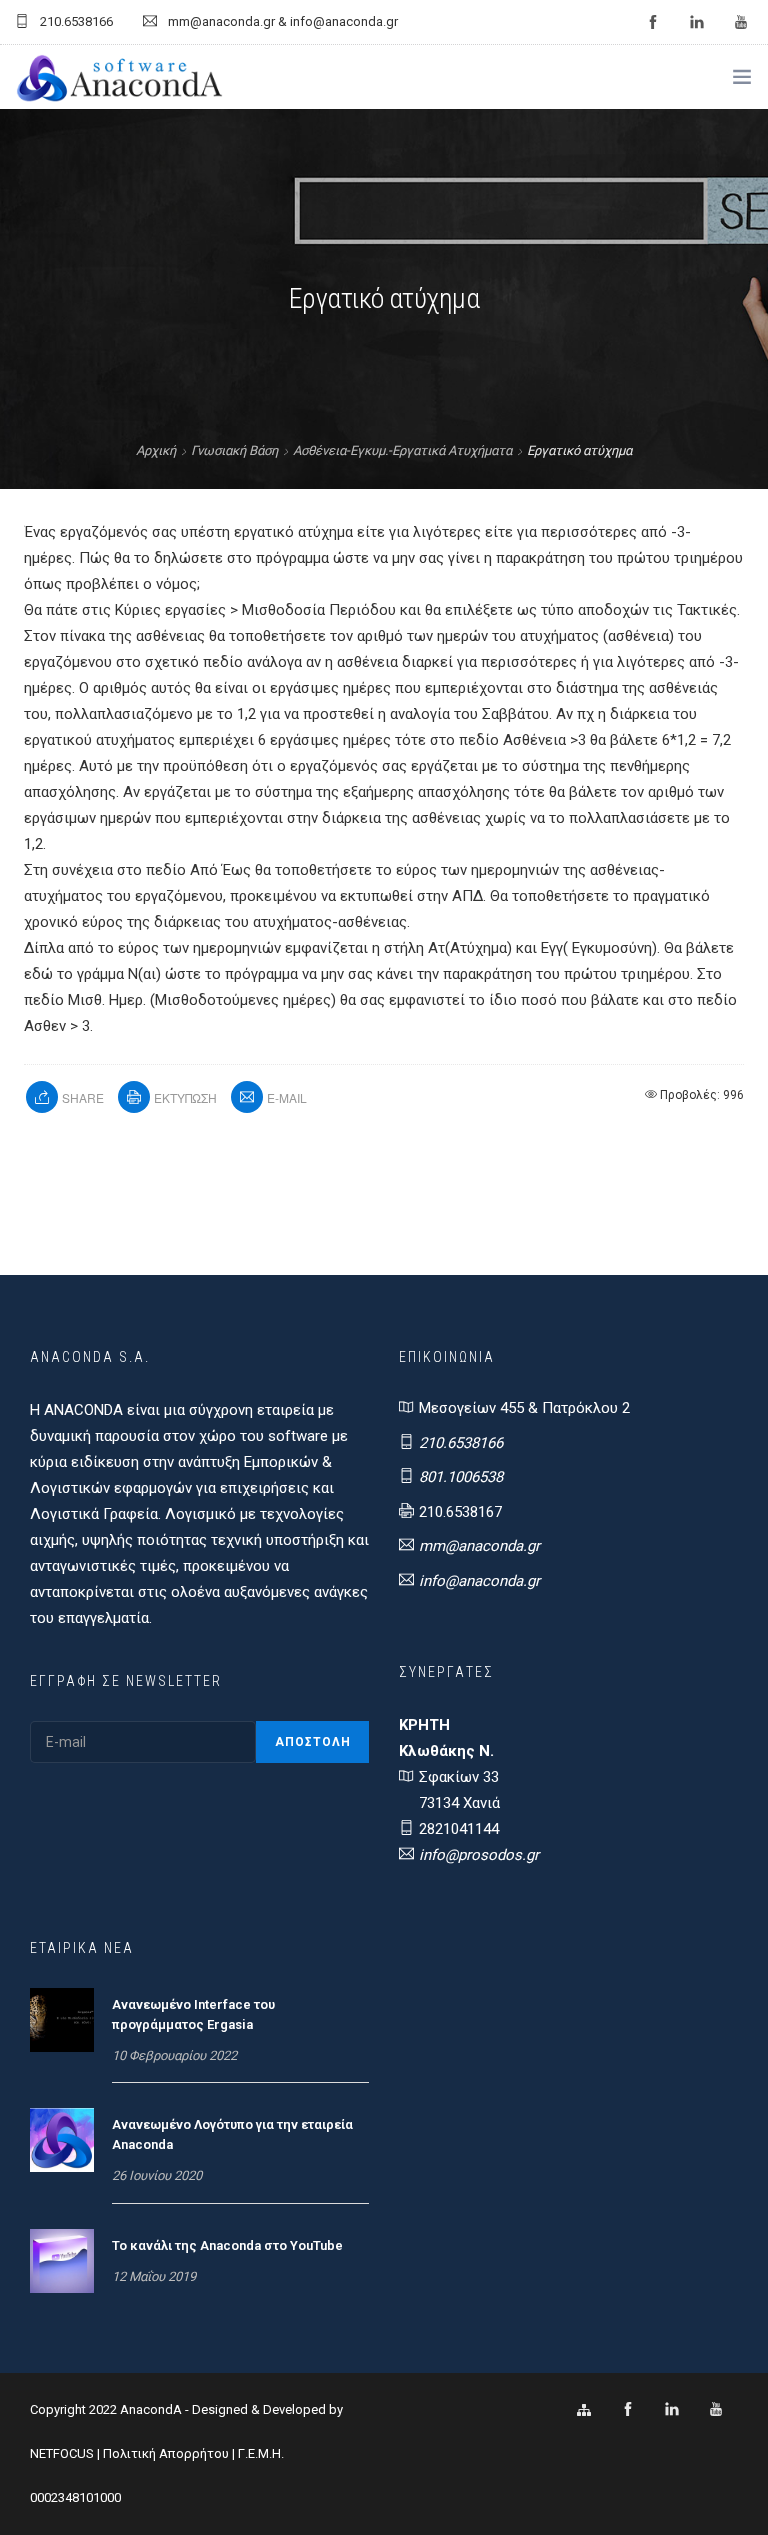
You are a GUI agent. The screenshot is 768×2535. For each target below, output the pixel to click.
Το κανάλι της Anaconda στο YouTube (227, 2245)
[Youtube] (716, 2410)
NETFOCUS (63, 2453)
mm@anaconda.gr (479, 1546)
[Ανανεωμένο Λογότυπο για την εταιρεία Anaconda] (62, 2139)
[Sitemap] (584, 2410)
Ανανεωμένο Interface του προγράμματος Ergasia (193, 2014)
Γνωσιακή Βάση (234, 450)
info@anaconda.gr (479, 1581)
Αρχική (156, 450)
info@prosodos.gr (479, 1855)
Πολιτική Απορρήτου (166, 2453)
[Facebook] (628, 2410)
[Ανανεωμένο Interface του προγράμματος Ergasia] (62, 2019)
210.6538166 (461, 1443)
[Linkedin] (672, 2410)
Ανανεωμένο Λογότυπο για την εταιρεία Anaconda (232, 2134)
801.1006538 (461, 1477)
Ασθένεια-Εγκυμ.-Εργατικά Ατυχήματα (402, 450)
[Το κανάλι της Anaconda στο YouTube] (62, 2260)
